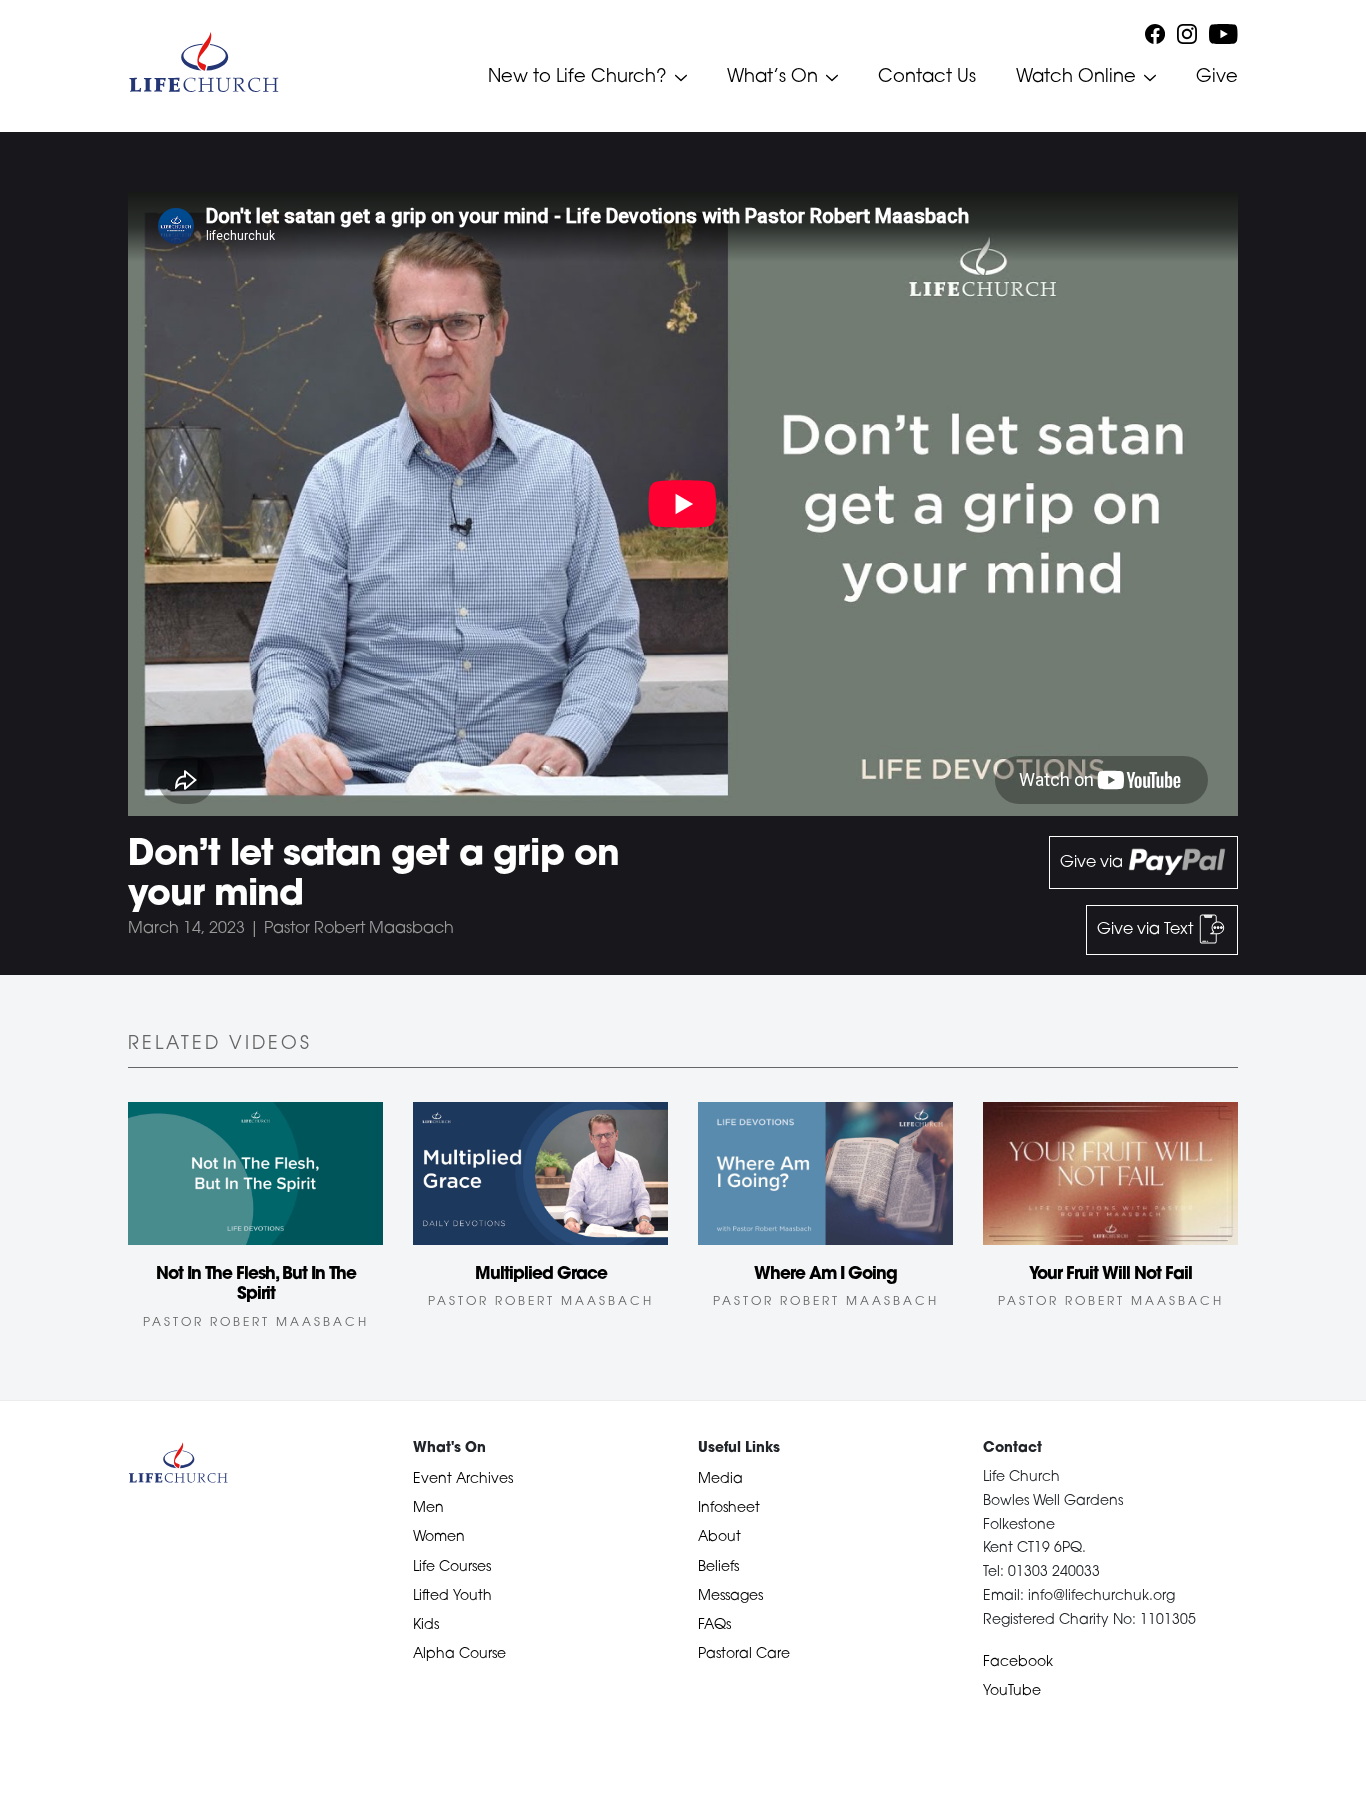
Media (720, 1479)
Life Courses (452, 1567)
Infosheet (729, 1508)
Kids (426, 1625)
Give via (1093, 863)
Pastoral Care (744, 1654)
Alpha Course (459, 1654)
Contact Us (927, 78)
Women (439, 1537)
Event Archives (463, 1479)
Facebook (1018, 1662)
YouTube (1012, 1691)
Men (428, 1508)
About (719, 1537)
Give (1217, 78)
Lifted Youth (452, 1596)
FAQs (714, 1625)
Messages (730, 1596)
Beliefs (718, 1567)
